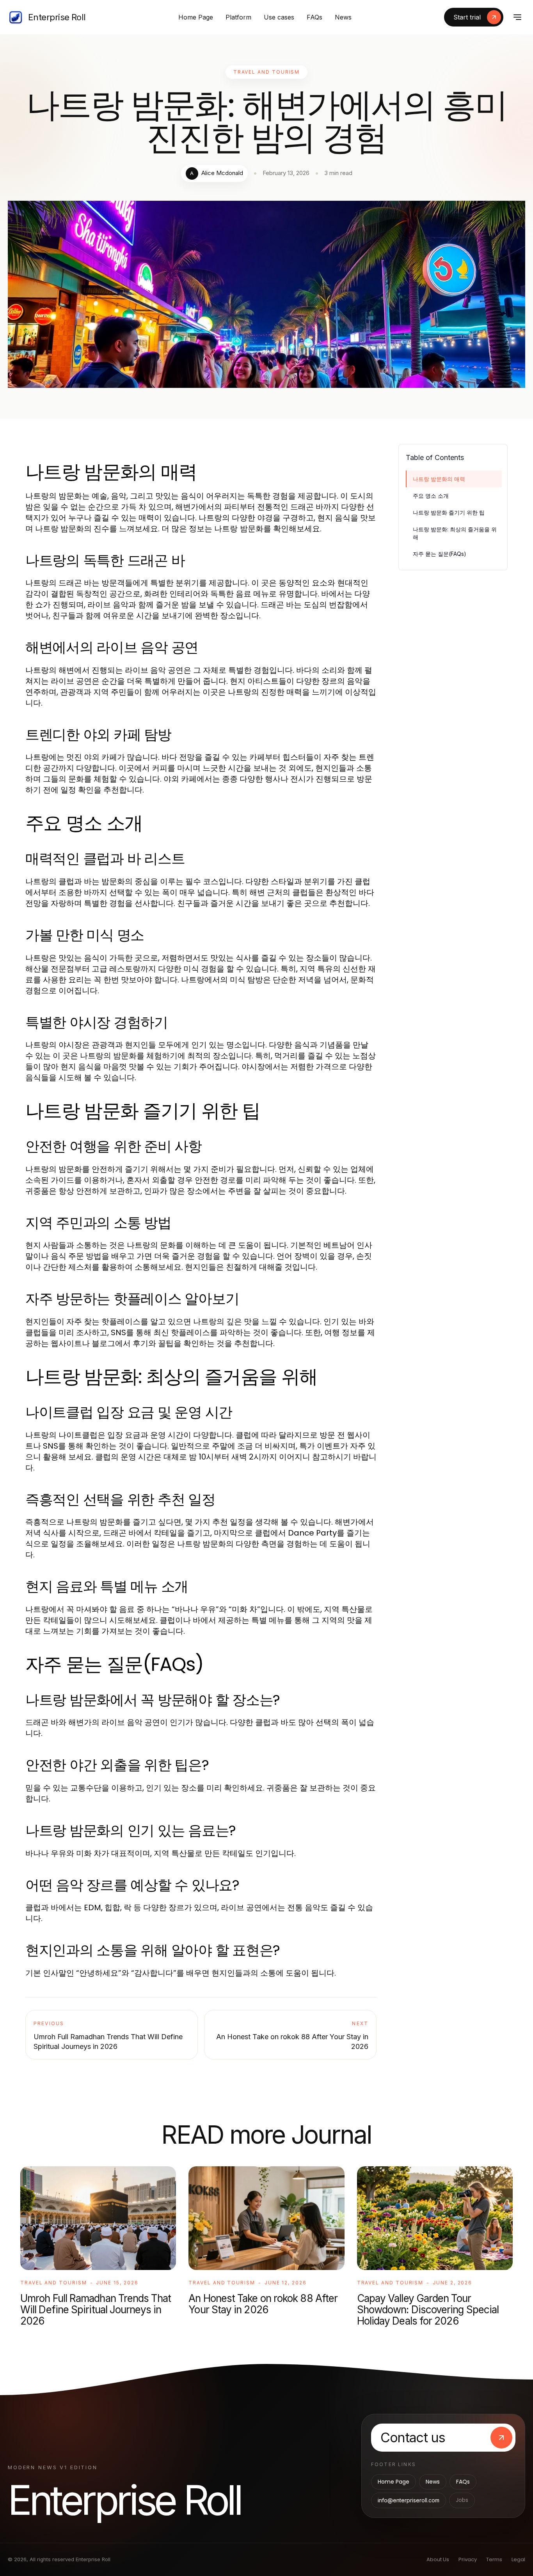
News (343, 17)
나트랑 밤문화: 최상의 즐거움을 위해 (455, 533)
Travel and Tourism (267, 72)
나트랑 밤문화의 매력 (439, 479)
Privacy (468, 2559)
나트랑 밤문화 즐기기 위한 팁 (449, 512)
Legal (518, 2559)
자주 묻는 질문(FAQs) (440, 554)
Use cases (279, 17)
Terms (494, 2559)
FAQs (314, 17)
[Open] (517, 17)
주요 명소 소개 (431, 496)
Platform (238, 17)
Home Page (196, 17)
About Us (438, 2559)
